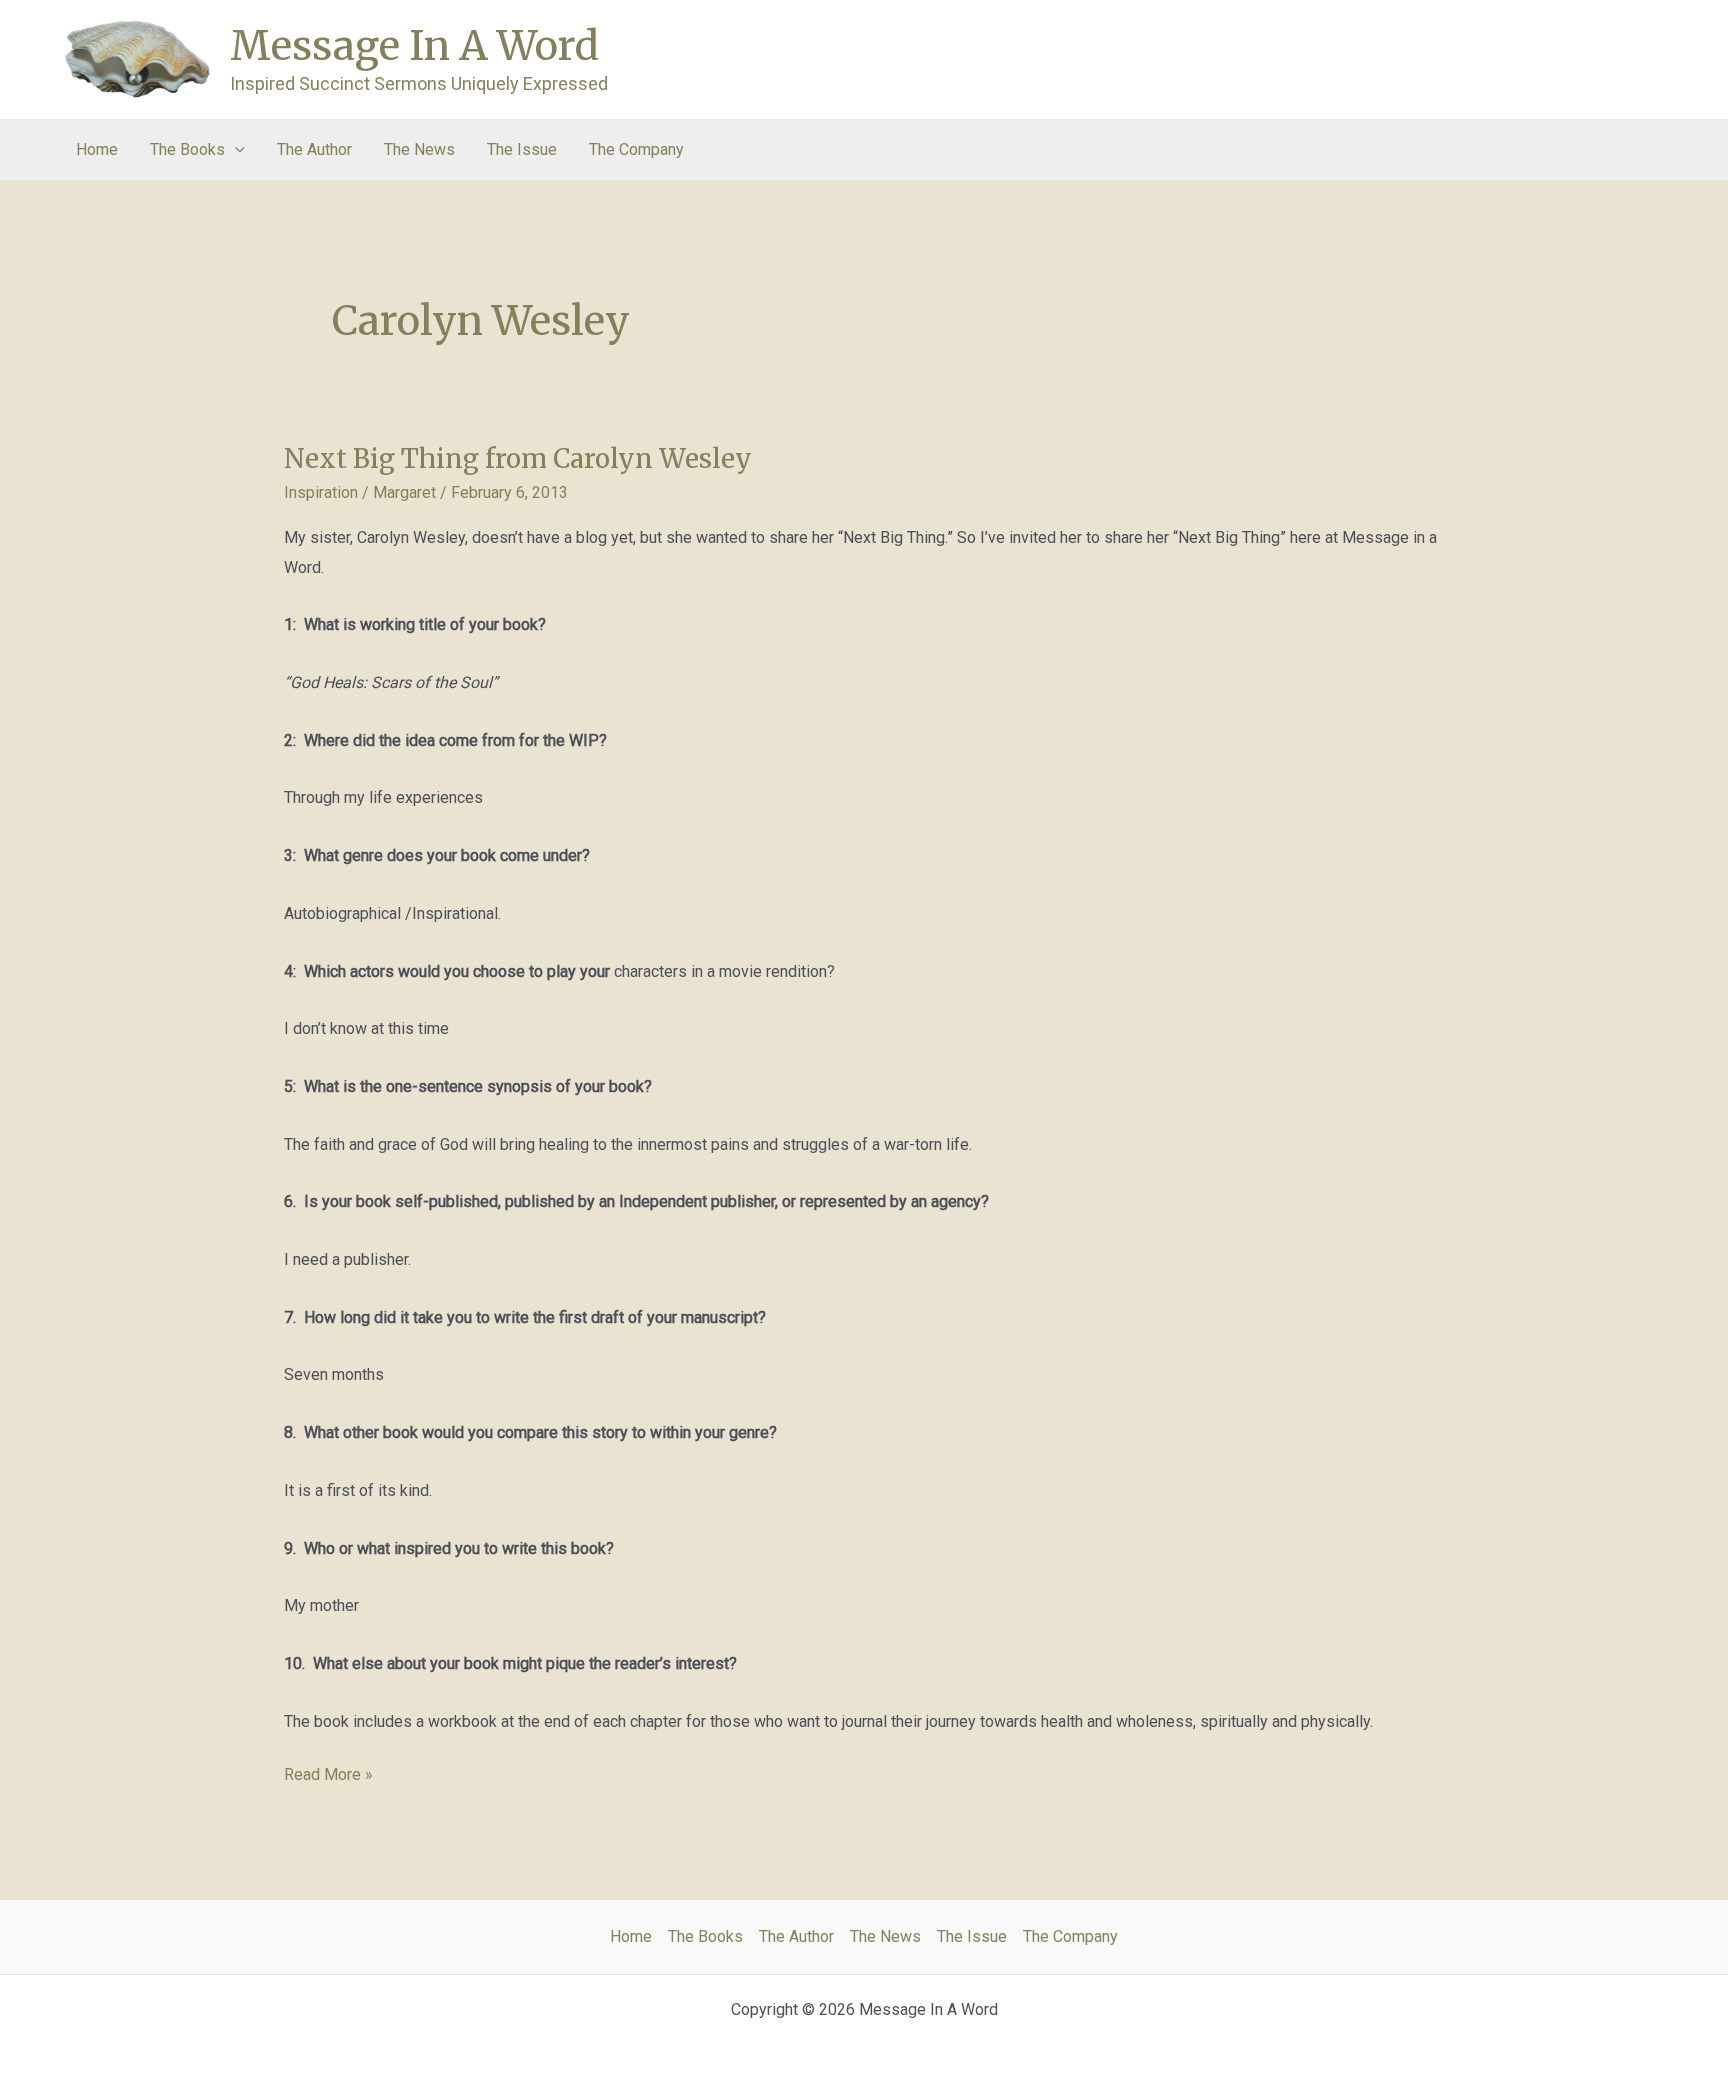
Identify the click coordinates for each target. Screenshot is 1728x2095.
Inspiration (321, 492)
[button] (235, 150)
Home (97, 149)
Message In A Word (414, 46)
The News (419, 149)
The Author (314, 149)
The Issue (522, 149)
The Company (636, 149)
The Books (187, 149)
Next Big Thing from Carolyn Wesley (518, 458)
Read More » (328, 1777)
